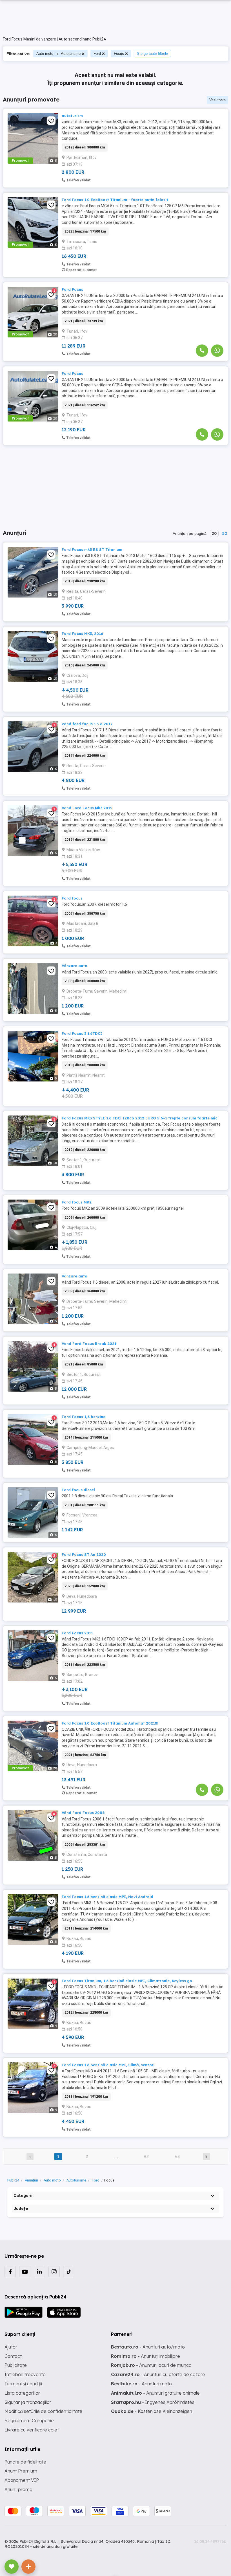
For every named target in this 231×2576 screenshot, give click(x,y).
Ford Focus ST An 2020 (84, 1554)
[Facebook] (10, 2271)
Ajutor (11, 2347)
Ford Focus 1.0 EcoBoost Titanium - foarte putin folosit (115, 200)
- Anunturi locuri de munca (151, 2365)
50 (225, 533)
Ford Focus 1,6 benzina (84, 1417)
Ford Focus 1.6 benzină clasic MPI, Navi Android (107, 1897)
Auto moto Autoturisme (58, 54)
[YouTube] (25, 2271)
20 (214, 533)
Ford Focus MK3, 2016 (82, 634)
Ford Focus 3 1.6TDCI (82, 1033)
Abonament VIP (22, 2480)
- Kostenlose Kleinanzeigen (152, 2411)
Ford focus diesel (78, 1490)
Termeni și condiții (23, 2384)
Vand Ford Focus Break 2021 (89, 1344)
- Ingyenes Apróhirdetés (153, 2402)
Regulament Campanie (29, 2421)
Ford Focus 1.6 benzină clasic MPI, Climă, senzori (108, 2065)
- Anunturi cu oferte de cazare (158, 2374)
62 (146, 2156)
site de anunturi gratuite (55, 2546)
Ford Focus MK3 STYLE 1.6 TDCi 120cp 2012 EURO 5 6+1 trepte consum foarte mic (140, 1118)
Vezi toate (217, 100)
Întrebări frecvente (25, 2374)
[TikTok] (69, 2271)
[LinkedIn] (39, 2271)
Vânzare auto (75, 966)
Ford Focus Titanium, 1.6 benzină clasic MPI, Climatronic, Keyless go (127, 1981)
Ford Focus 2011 (77, 1633)
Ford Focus (72, 289)
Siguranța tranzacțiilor (28, 2402)
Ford (97, 54)
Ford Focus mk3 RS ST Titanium (92, 549)
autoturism (72, 116)
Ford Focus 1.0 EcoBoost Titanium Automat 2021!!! (110, 1723)
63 (177, 2156)
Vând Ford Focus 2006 (83, 1813)
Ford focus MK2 (77, 1202)
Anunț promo (18, 2489)
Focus (119, 54)
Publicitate (16, 2365)
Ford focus (72, 898)
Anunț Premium (21, 2471)
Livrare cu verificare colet (32, 2430)
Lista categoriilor (22, 2393)
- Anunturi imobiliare (146, 2356)
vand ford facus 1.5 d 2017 (87, 724)
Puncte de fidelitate (25, 2462)
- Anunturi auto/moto (148, 2347)
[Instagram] (54, 2271)
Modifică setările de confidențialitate (43, 2411)
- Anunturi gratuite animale (155, 2393)
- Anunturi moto (141, 2384)
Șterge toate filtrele (152, 54)
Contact (13, 2356)
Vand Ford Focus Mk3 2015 (87, 808)
